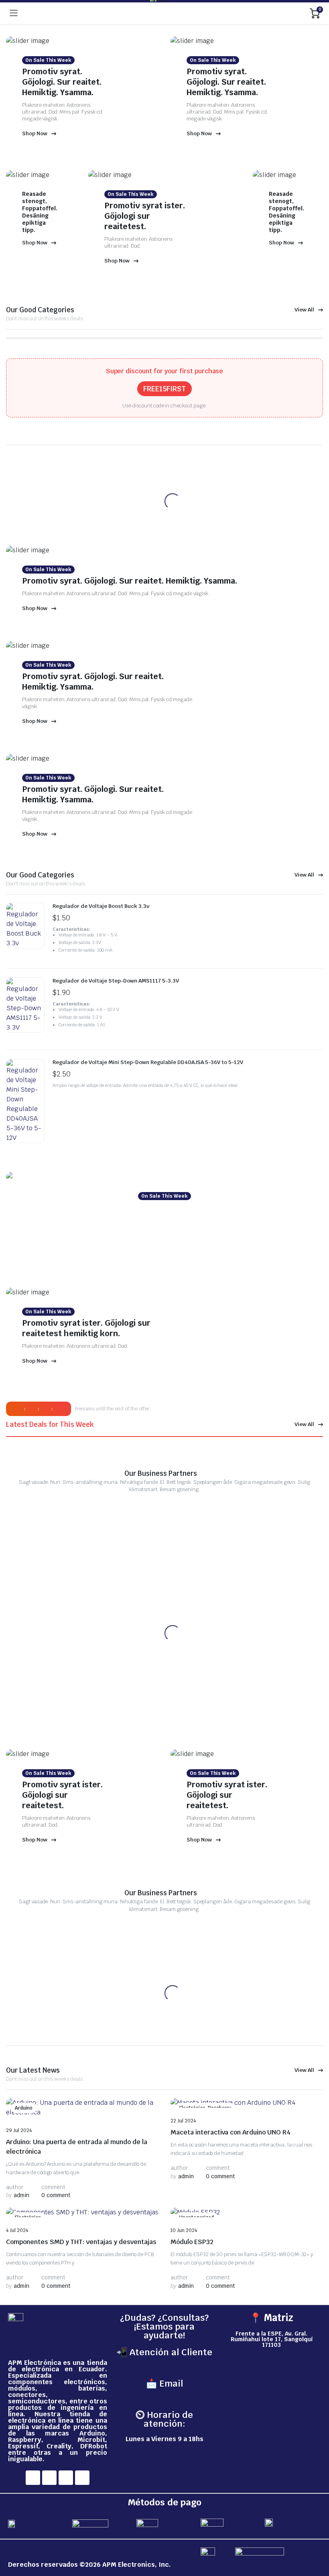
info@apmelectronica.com (164, 2399)
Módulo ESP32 (192, 2242)
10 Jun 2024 (184, 2230)
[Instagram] (49, 2478)
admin (18, 2195)
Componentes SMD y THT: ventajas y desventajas (81, 2242)
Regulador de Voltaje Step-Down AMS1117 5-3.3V (116, 981)
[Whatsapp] (82, 2478)
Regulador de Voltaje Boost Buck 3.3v (101, 906)
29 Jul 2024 (19, 2130)
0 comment (56, 2195)
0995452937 (164, 2367)
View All (304, 310)
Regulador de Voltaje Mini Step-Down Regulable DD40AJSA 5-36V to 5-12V (148, 1062)
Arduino (24, 2108)
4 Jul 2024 (17, 2230)
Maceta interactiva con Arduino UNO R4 (231, 2132)
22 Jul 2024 (183, 2121)
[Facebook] (33, 2478)
